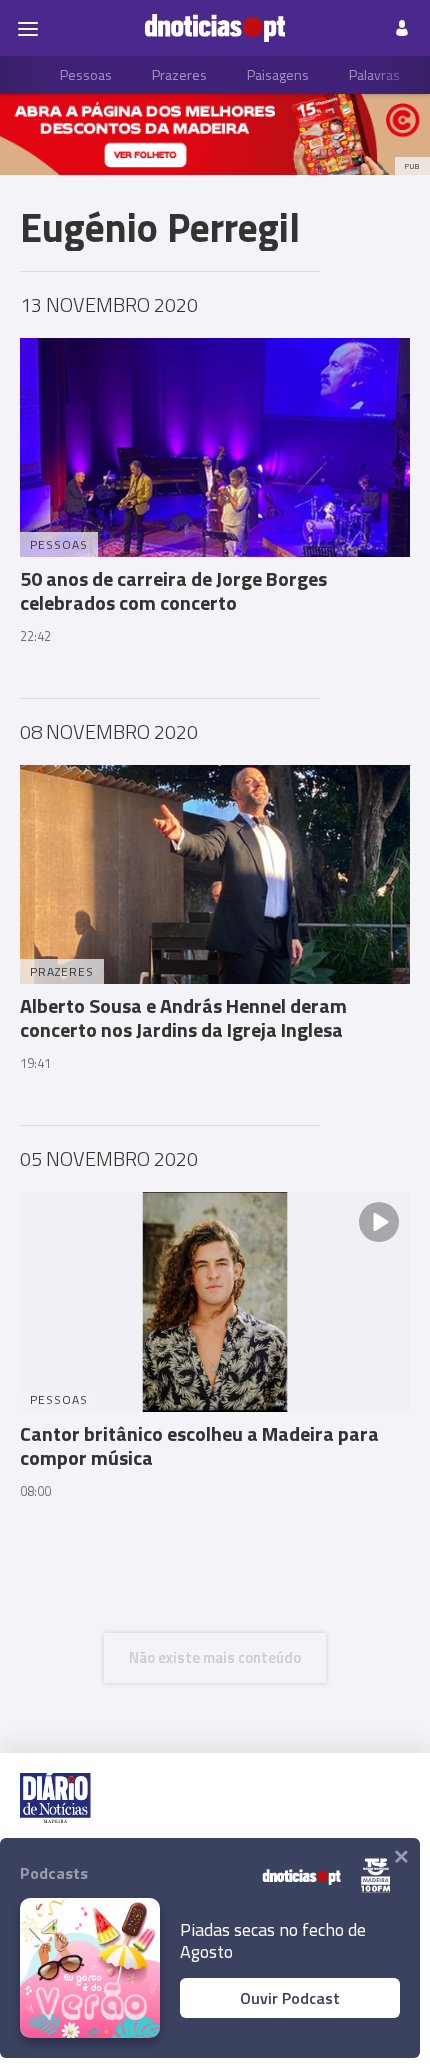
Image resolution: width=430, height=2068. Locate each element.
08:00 (35, 1491)
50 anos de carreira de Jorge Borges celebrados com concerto (173, 590)
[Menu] (28, 28)
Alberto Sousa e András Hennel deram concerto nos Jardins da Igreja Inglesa (183, 1017)
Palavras (374, 74)
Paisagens (278, 74)
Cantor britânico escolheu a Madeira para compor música (199, 1445)
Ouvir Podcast (290, 1998)
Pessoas (86, 74)
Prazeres (179, 74)
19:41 (35, 1063)
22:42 (35, 636)
